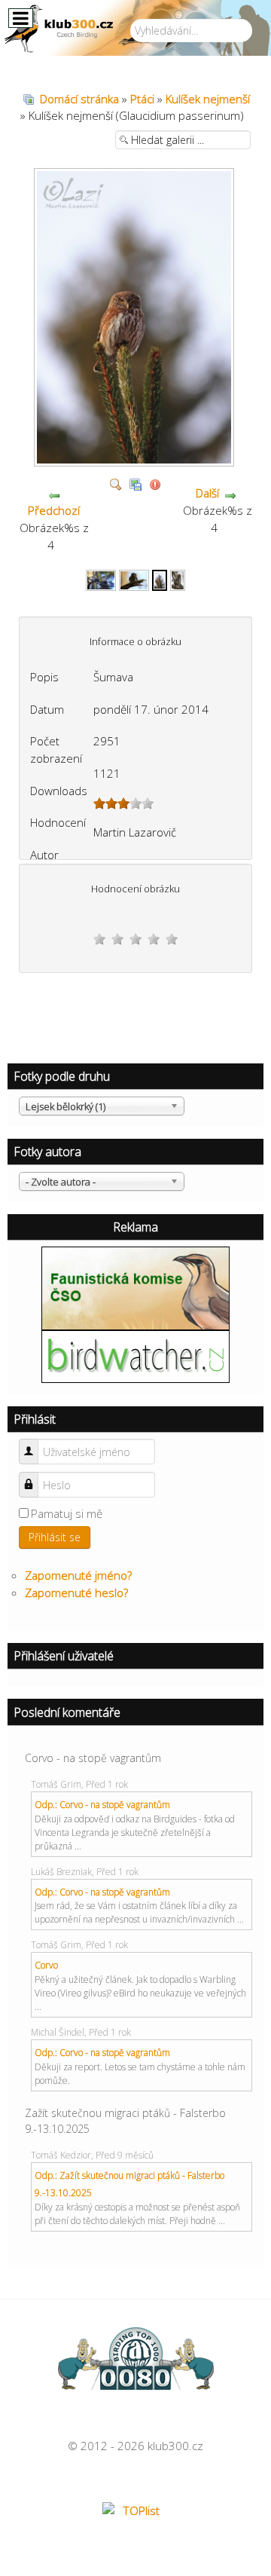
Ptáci (142, 99)
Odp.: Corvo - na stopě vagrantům (102, 1805)
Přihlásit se (55, 1537)
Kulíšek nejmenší (208, 99)
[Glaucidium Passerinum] (178, 579)
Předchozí (54, 510)
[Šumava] (136, 460)
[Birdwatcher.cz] (135, 1355)
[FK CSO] (135, 1287)
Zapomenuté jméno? (78, 1575)
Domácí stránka (79, 99)
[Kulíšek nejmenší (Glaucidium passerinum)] (160, 579)
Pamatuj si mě (67, 1513)
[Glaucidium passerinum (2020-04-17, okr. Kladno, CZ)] (134, 579)
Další (207, 493)
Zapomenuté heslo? (76, 1592)
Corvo (46, 1965)
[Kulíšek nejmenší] (101, 579)
